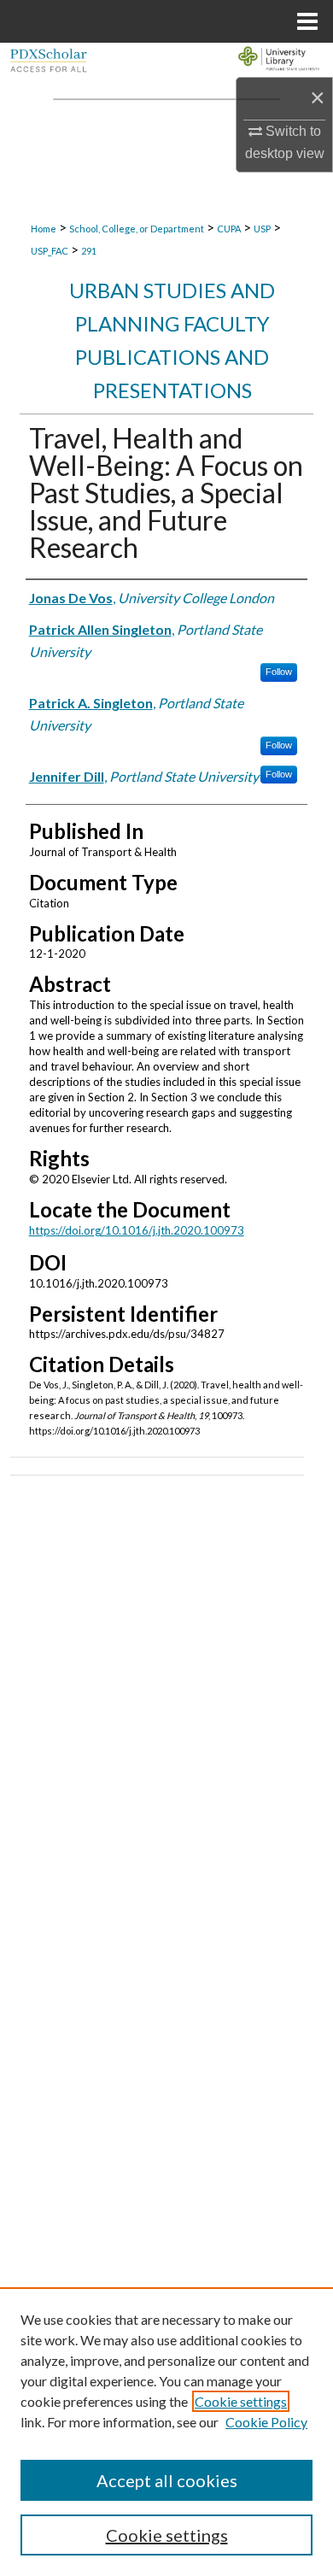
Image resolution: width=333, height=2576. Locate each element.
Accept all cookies (167, 2480)
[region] (166, 2432)
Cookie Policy (266, 2422)
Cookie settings (241, 2401)
